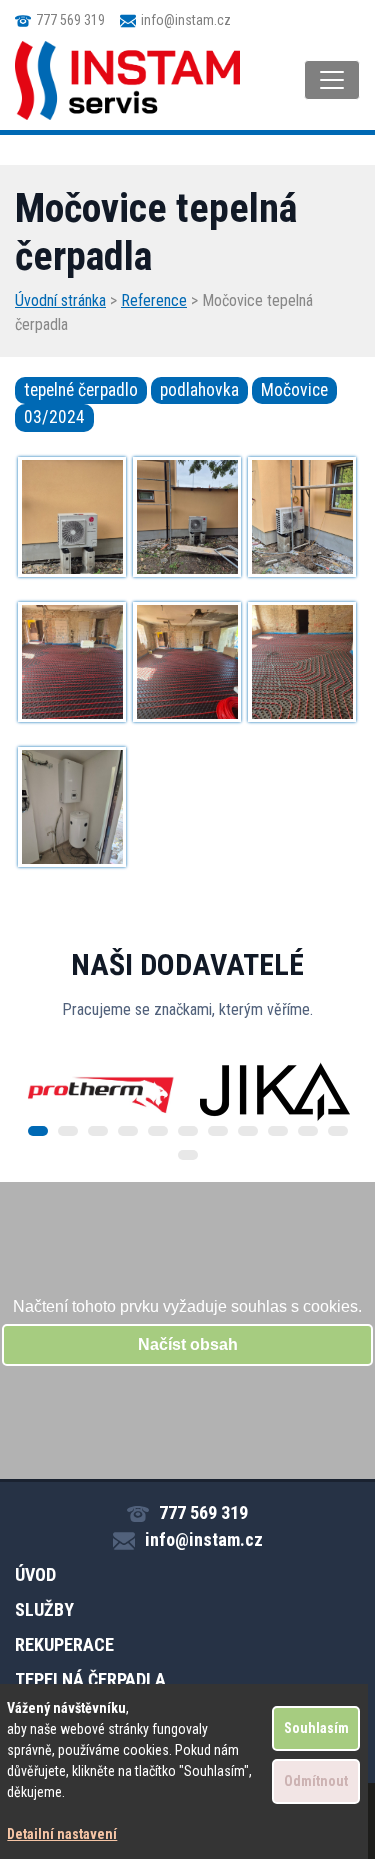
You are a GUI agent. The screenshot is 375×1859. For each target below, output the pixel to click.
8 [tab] (248, 1131)
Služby (44, 1609)
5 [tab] (158, 1131)
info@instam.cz (186, 20)
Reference (154, 300)
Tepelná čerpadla (90, 1679)
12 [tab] (188, 1155)
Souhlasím (316, 1728)
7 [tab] (218, 1131)
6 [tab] (188, 1131)
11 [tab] (338, 1131)
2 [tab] (68, 1131)
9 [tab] (278, 1131)
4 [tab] (128, 1131)
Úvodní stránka (60, 300)
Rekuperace (64, 1644)
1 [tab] (38, 1131)
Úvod (35, 1574)
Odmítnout (316, 1781)
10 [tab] (308, 1131)
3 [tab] (98, 1131)
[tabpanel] (101, 1092)
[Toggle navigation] (332, 80)
